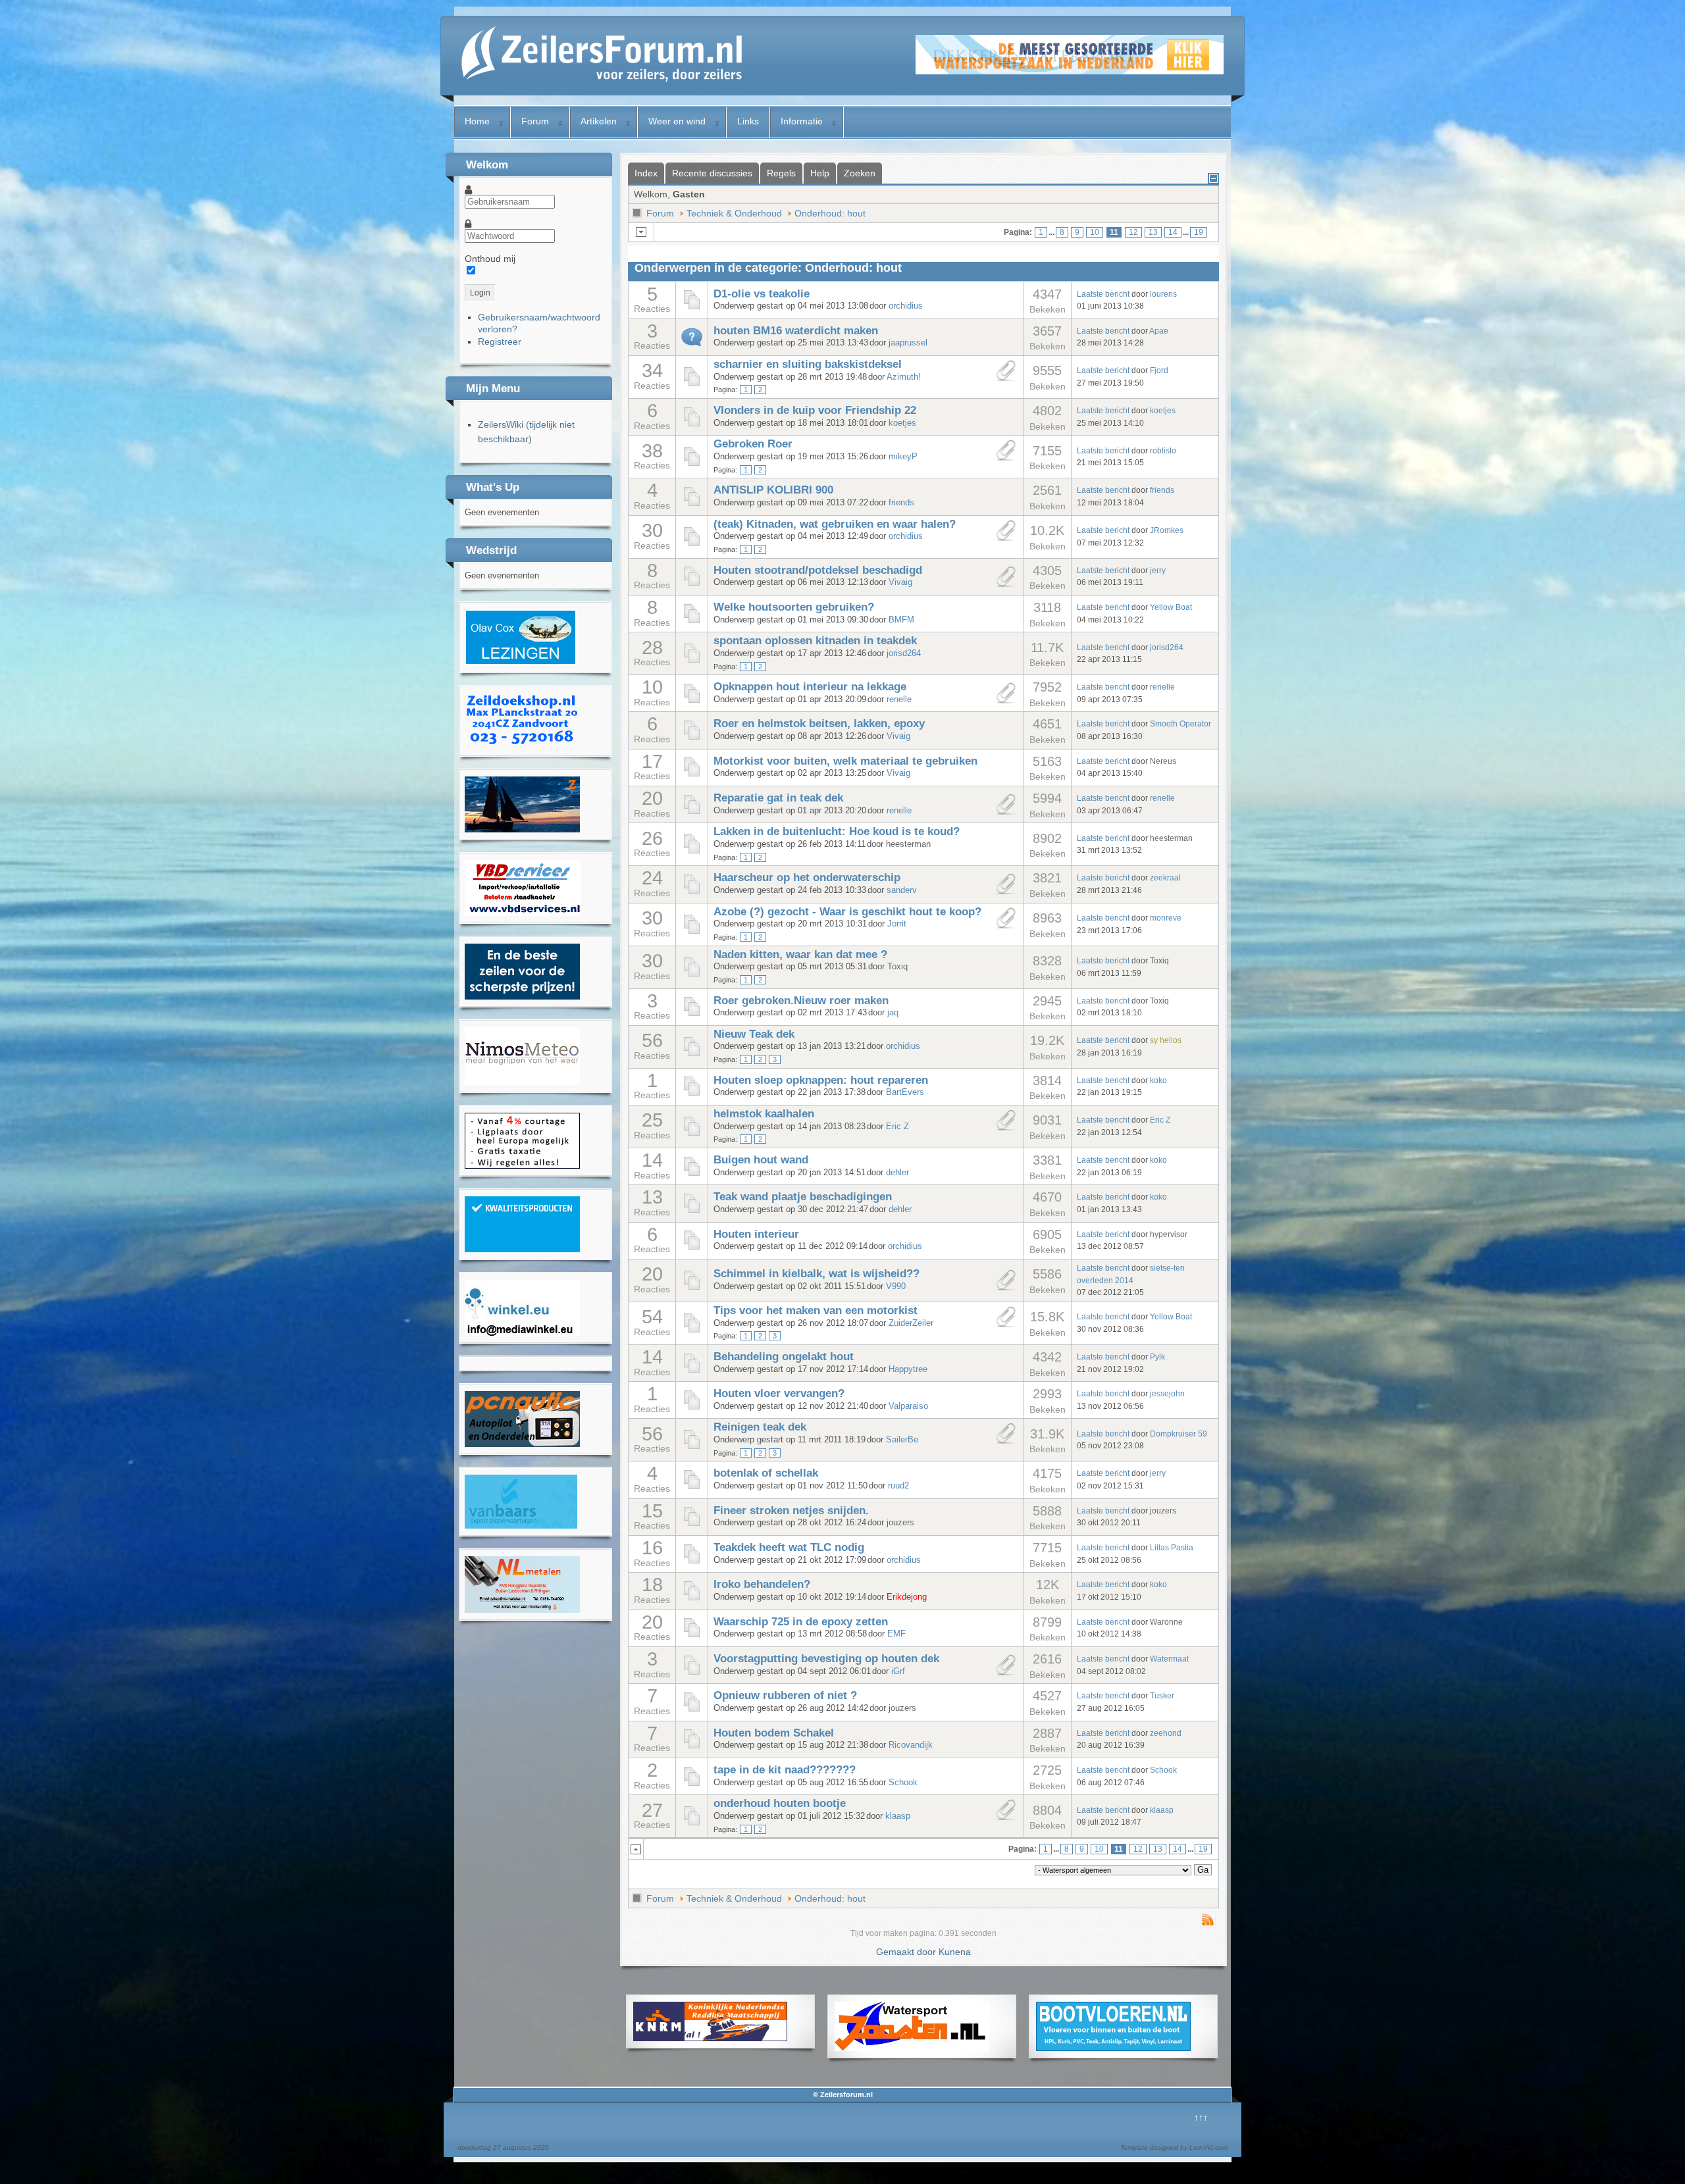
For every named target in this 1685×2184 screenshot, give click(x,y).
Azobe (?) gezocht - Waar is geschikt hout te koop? (847, 912)
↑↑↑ (1201, 2118)
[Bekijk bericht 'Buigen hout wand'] (692, 1174)
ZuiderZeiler (911, 1323)
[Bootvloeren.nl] (1113, 2048)
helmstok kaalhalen (764, 1114)
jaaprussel (908, 343)
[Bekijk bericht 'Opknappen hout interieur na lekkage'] (692, 701)
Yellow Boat (1171, 607)
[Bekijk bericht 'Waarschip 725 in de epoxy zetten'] (692, 1635)
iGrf (898, 1671)
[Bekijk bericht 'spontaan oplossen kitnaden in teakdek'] (692, 661)
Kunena (955, 1952)
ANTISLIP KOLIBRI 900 (773, 490)
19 (1199, 232)
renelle (899, 699)
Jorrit (897, 924)
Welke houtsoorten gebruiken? (794, 607)
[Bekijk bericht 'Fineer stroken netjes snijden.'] (692, 1524)
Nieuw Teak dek (754, 1034)
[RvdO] (521, 662)
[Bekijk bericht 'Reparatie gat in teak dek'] (692, 812)
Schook (903, 1783)
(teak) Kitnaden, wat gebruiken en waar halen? (835, 524)
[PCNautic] (522, 1444)
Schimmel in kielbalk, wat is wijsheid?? (817, 1274)
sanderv (902, 890)
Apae (1159, 331)
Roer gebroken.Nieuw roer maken (801, 1001)
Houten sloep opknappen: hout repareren (821, 1080)
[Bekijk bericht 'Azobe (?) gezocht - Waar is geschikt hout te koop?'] (692, 932)
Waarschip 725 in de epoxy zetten (801, 1622)
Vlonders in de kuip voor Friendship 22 (815, 410)
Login (480, 293)
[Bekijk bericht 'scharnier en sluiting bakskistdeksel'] (692, 384)
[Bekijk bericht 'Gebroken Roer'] (692, 464)
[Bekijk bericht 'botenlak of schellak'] (692, 1487)
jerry (1158, 570)
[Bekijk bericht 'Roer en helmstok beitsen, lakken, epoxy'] (692, 738)
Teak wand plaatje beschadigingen (803, 1197)
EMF (896, 1634)
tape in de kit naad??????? (785, 1770)
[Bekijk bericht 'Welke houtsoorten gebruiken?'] (692, 621)
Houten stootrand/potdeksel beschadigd (818, 570)
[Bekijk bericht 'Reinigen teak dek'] (692, 1447)
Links (748, 121)
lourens (1163, 294)
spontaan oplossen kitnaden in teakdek (815, 641)
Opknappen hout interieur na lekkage (810, 687)
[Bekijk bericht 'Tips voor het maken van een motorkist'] (692, 1331)
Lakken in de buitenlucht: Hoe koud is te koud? (837, 831)
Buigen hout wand (761, 1160)
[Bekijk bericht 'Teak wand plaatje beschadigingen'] (692, 1211)
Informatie (802, 121)
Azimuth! (904, 377)
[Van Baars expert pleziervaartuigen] (521, 1525)
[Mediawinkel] (522, 1333)
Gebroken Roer (753, 444)
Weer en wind (677, 121)
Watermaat (1169, 1659)
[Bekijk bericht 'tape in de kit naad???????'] (692, 1784)
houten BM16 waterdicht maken (796, 331)
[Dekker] (1070, 71)
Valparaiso (908, 1406)
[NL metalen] (522, 1610)
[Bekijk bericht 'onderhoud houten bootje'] (692, 1823)
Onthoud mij (490, 259)
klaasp (898, 1816)
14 (1173, 232)
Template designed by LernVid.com (1174, 2147)
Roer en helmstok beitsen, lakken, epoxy (819, 724)
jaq (893, 1013)
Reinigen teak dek (760, 1427)
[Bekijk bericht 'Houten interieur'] (692, 1248)
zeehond (1166, 1733)
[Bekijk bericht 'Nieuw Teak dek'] (692, 1054)
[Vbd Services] (523, 913)
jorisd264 (904, 653)
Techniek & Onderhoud (734, 213)
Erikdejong (907, 1597)
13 (1153, 232)
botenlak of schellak (766, 1473)
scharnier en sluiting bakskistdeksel (808, 364)
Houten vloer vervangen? (779, 1393)
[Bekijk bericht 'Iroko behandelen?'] (692, 1598)
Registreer (500, 342)
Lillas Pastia (1172, 1547)
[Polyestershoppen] (522, 1249)
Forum (535, 121)
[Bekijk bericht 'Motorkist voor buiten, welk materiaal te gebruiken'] (692, 775)
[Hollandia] (522, 829)
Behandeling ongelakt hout (784, 1357)
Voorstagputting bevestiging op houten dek (826, 1659)
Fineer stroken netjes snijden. (791, 1511)
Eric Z (897, 1127)
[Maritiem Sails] (522, 996)
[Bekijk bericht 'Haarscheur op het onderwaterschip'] (692, 892)
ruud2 (898, 1486)
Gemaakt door (907, 1952)
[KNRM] (710, 2038)
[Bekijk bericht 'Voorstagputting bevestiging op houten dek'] (692, 1673)
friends (901, 503)
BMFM (901, 620)
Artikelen (599, 121)
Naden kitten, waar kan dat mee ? (800, 954)
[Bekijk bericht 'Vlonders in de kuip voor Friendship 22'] (692, 424)
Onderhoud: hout (830, 213)
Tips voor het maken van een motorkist (816, 1310)
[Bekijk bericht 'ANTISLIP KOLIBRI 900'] (692, 504)
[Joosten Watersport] (912, 2048)
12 (1133, 232)
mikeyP (903, 457)
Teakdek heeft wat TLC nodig (789, 1547)
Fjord (1159, 370)
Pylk (1157, 1357)
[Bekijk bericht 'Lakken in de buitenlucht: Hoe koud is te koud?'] (692, 851)
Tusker (1162, 1695)
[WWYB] (522, 1165)
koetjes (902, 423)
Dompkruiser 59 (1179, 1434)
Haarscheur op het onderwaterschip (807, 877)
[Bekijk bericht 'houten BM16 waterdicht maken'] (692, 344)
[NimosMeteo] (522, 1082)
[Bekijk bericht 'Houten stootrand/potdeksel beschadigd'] (692, 584)
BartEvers (905, 1092)
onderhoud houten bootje (780, 1803)
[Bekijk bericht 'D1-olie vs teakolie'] (692, 307)
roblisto (1163, 450)
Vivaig (900, 582)
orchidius (906, 306)
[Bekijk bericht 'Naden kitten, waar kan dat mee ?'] (692, 975)
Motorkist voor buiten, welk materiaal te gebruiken (845, 761)
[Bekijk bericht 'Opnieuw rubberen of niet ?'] (692, 1710)
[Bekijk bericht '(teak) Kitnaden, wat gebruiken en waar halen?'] (692, 544)
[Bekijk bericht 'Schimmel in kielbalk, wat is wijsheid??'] (692, 1288)
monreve (1166, 918)
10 (1095, 232)
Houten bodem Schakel (774, 1733)
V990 (896, 1286)
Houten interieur (756, 1234)
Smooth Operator (1180, 724)
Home (477, 121)
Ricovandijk (911, 1745)
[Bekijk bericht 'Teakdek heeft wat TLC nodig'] (692, 1562)
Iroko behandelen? (762, 1584)
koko (1158, 1080)
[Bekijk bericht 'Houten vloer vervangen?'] (692, 1408)
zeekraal (1165, 877)
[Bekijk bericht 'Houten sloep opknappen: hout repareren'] (692, 1094)
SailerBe (902, 1440)
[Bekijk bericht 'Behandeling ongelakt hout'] (692, 1371)
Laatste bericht (1103, 294)
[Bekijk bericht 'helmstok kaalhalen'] (692, 1134)
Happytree (908, 1369)
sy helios (1166, 1040)
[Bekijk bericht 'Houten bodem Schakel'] (692, 1746)
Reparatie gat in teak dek (778, 798)
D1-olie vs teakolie (762, 294)
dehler (897, 1173)
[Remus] (522, 746)
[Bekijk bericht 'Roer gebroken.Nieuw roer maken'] (692, 1014)
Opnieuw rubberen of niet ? (785, 1695)
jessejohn (1167, 1393)
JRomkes (1167, 530)
